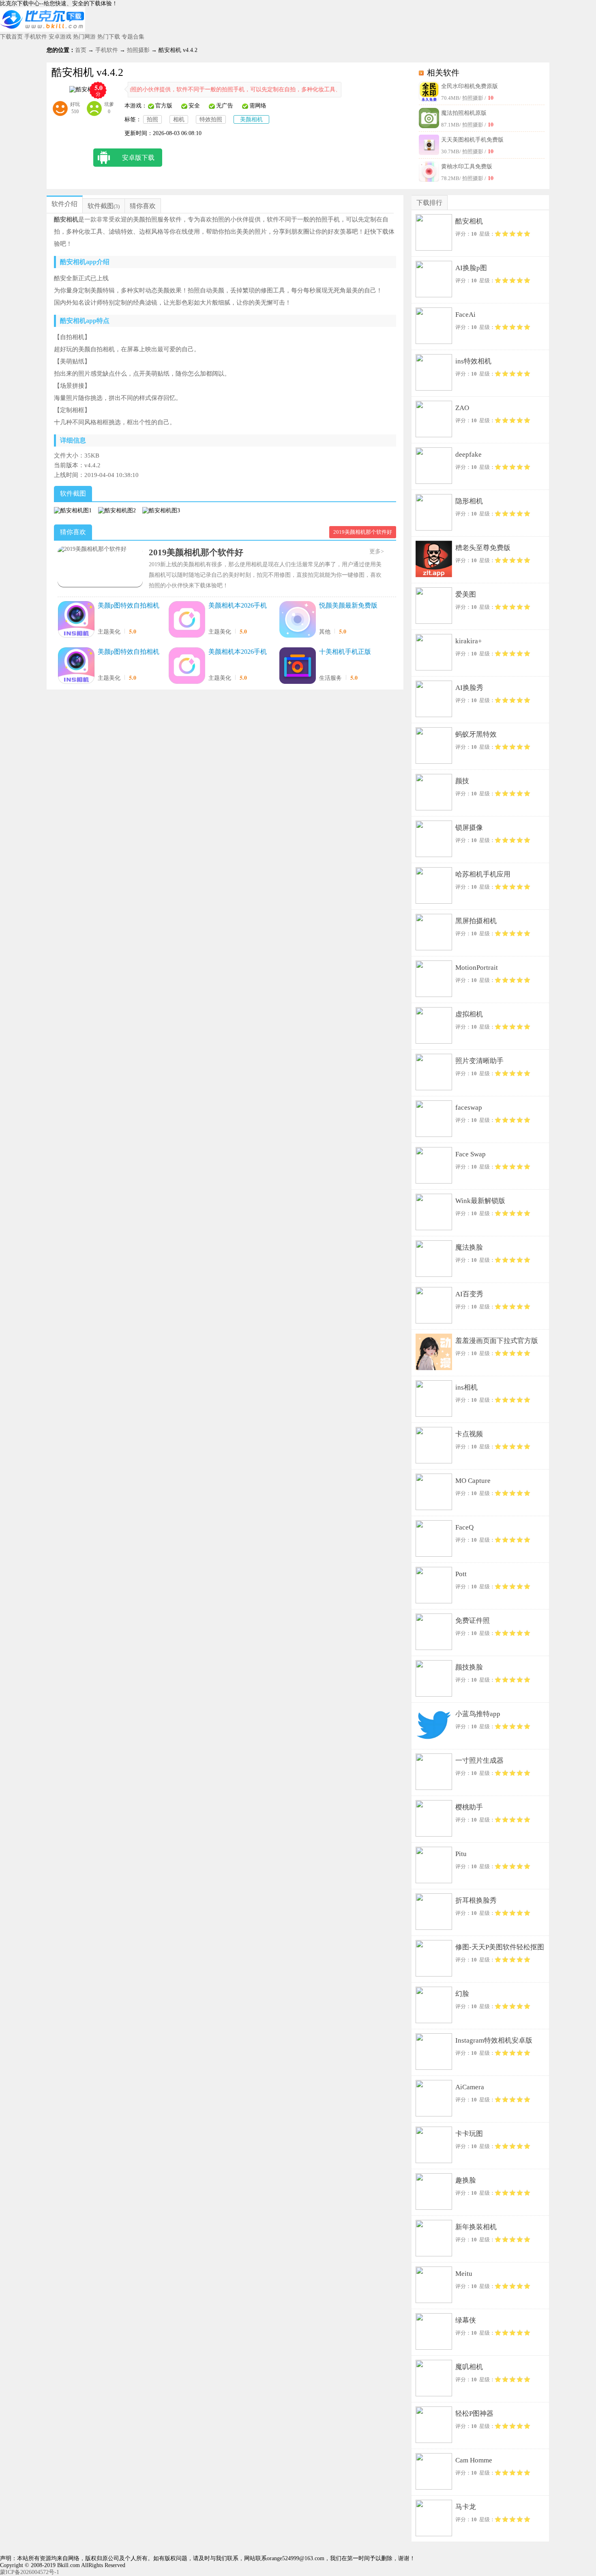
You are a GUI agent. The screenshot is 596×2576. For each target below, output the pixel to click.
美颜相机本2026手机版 (238, 652)
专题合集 (133, 37)
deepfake (468, 454)
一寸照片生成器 (479, 1761)
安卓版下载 (138, 158)
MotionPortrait (477, 968)
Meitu (464, 2274)
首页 (81, 50)
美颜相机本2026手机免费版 (238, 606)
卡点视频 (469, 1434)
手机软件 (36, 37)
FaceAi (465, 315)
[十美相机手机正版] (298, 666)
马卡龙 (466, 2507)
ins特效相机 (473, 361)
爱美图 (466, 594)
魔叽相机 (469, 2367)
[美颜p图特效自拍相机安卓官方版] (76, 666)
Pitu (461, 1854)
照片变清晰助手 (479, 1061)
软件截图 (101, 206)
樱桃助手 (469, 1807)
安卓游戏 (60, 37)
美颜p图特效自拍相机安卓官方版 (129, 652)
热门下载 (109, 37)
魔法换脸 (469, 1247)
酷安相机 (469, 221)
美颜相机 (251, 119)
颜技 (462, 781)
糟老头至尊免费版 (483, 548)
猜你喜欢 (143, 206)
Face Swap (471, 1154)
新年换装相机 (476, 2227)
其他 (325, 632)
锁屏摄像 (469, 828)
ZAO (462, 408)
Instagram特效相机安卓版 (494, 2040)
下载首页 (11, 37)
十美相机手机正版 (345, 652)
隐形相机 (469, 501)
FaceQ (464, 1527)
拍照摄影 (138, 50)
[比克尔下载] (43, 30)
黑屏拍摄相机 (476, 921)
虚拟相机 (469, 1014)
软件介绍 (64, 204)
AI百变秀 (469, 1294)
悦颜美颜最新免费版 (348, 605)
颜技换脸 (469, 1667)
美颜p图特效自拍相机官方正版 (129, 606)
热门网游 (84, 37)
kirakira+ (469, 641)
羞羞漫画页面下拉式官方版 (497, 1341)
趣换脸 (466, 2180)
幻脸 (462, 1994)
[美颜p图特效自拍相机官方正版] (76, 620)
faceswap (469, 1108)
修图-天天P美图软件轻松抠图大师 (500, 1949)
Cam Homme (474, 2460)
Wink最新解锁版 (480, 1201)
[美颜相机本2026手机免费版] (187, 620)
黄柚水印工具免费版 (467, 167)
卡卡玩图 (469, 2134)
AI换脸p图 (471, 268)
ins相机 (466, 1387)
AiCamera (470, 2087)
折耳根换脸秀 (476, 1900)
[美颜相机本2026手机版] (187, 666)
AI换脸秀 (469, 688)
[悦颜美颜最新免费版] (298, 620)
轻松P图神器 (474, 2414)
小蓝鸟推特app (478, 1714)
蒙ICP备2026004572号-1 (30, 2572)
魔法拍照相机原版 (464, 113)
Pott (461, 1574)
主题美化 (109, 632)
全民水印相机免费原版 (470, 86)
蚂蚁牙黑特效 (476, 734)
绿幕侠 (466, 2320)
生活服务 (330, 678)
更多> (377, 551)
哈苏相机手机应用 (483, 874)
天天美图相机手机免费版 (472, 140)
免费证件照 (473, 1621)
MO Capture (473, 1481)
